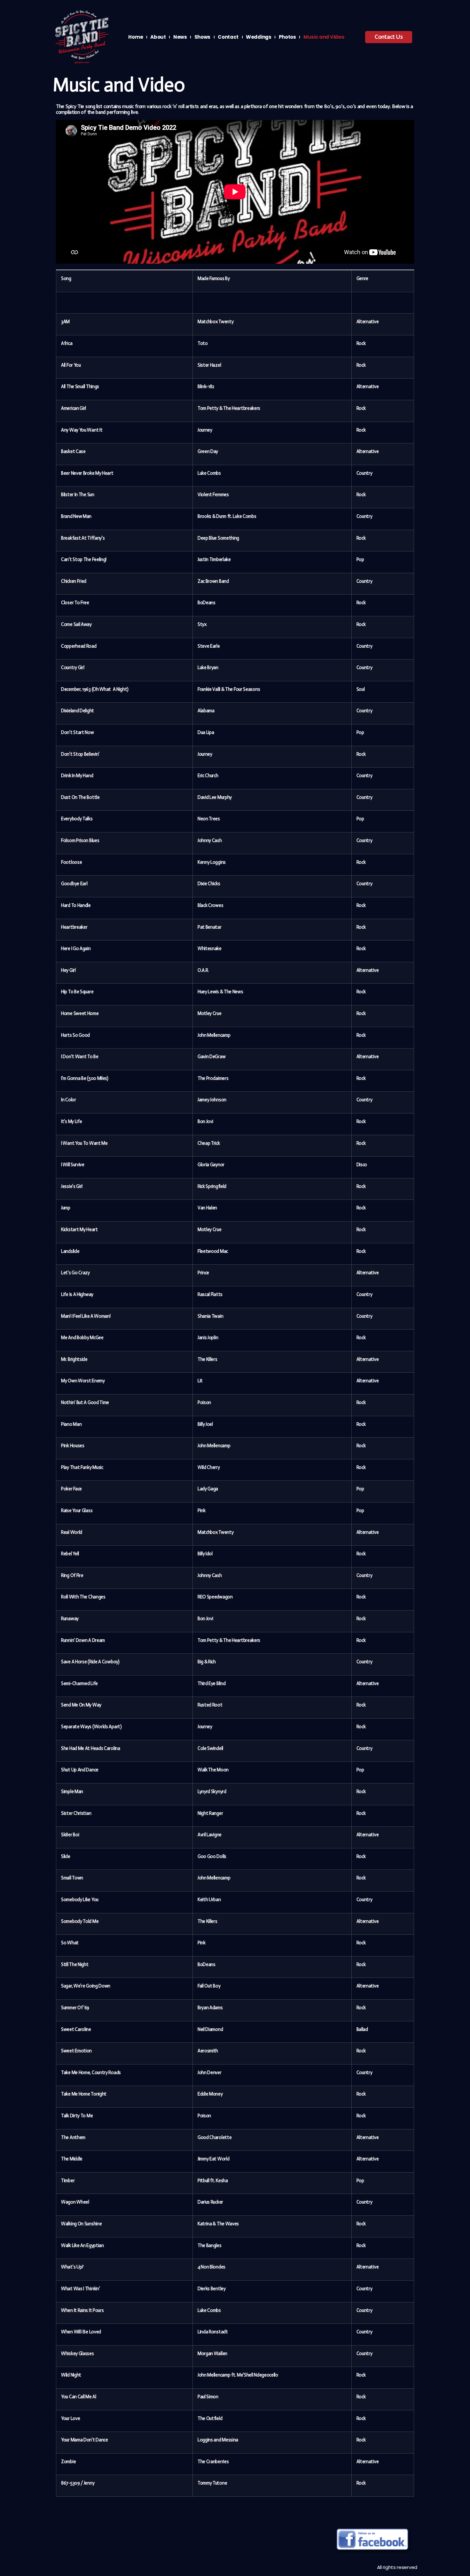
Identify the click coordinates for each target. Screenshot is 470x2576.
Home (136, 37)
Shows (203, 37)
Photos (287, 37)
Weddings (259, 37)
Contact (228, 37)
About (158, 37)
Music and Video (324, 37)
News (180, 37)
